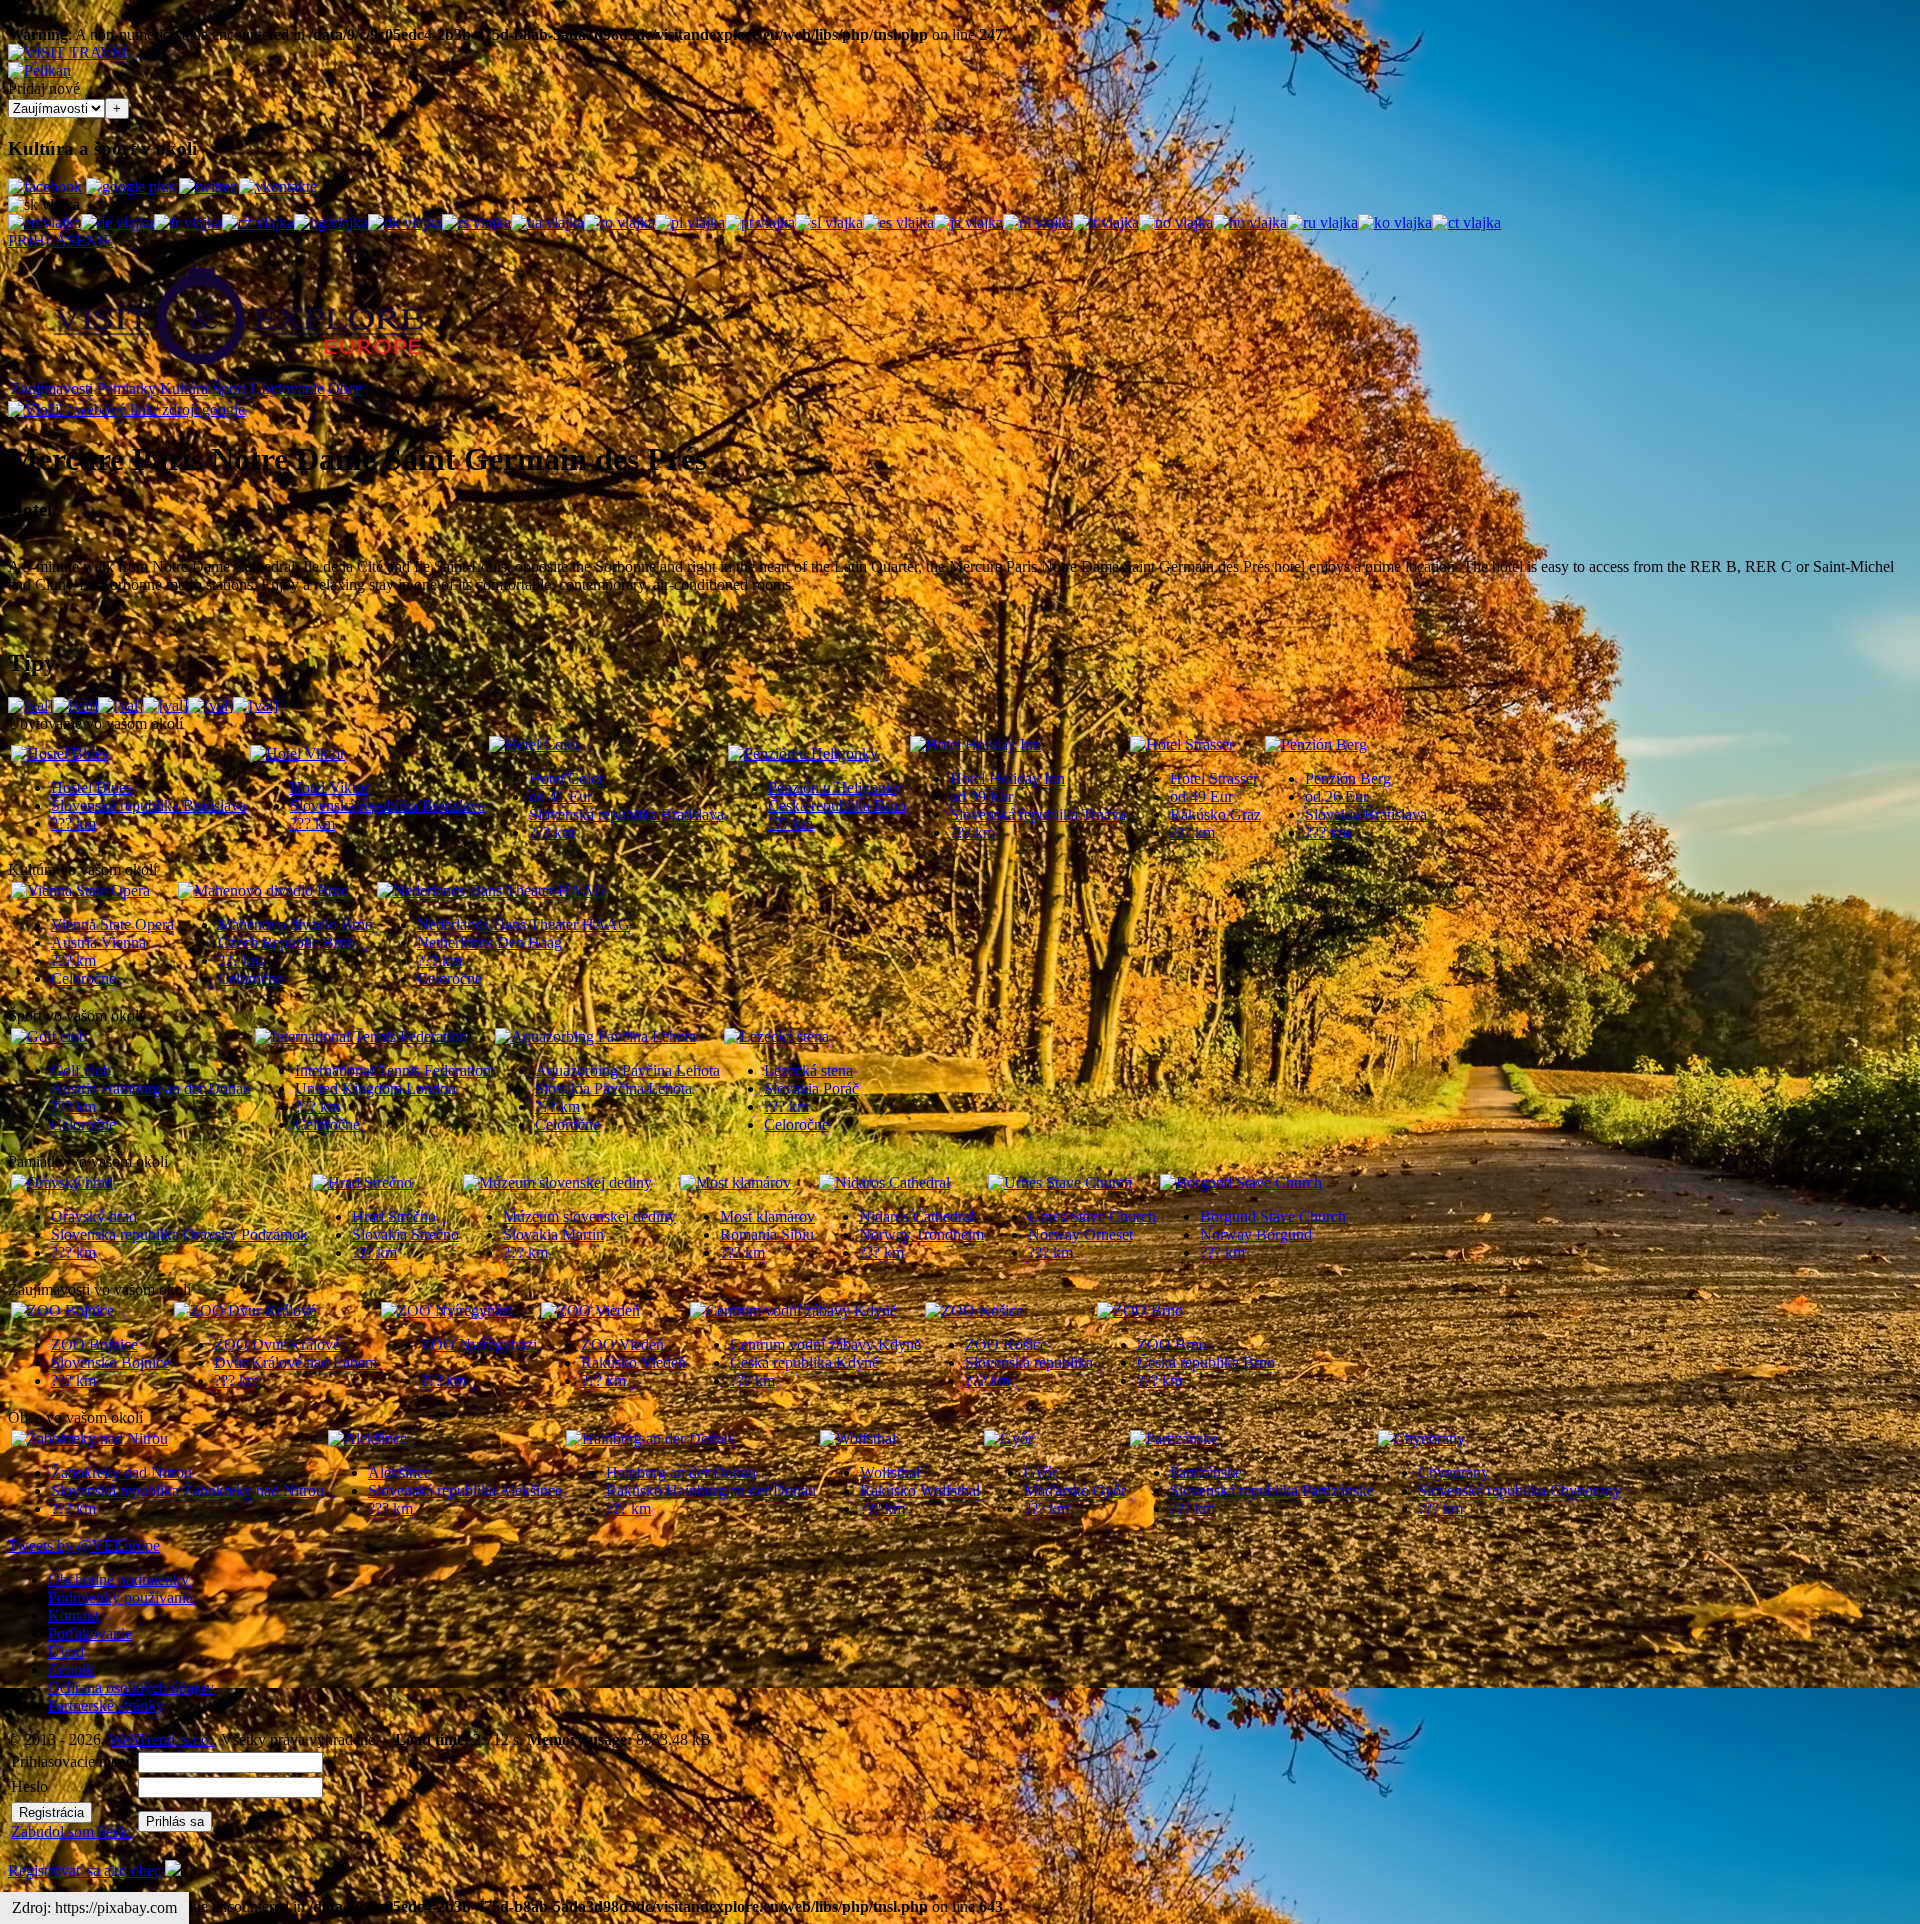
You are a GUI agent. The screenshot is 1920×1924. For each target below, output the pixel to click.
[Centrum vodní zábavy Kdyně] (793, 1310)
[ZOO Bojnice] (62, 1310)
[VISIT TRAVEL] (70, 52)
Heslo (29, 1786)
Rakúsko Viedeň (633, 1362)
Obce (345, 388)
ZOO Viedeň (622, 1344)
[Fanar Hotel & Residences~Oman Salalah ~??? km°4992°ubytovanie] (75, 705)
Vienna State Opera (112, 924)
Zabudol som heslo (71, 1831)
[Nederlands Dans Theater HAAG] (491, 890)
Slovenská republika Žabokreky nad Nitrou (187, 1490)
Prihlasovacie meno (72, 1761)
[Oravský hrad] (62, 1182)
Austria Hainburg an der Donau (151, 1088)
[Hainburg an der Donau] (649, 1438)
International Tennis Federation (393, 1070)
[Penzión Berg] (1316, 744)
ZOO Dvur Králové (277, 1344)
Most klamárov (767, 1216)
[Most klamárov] (735, 1182)
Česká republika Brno (837, 805)
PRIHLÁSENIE (60, 240)
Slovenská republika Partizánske (1272, 1490)
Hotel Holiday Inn (1007, 778)
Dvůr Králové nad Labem (295, 1362)
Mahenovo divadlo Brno (295, 924)
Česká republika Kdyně (804, 1362)
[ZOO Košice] (974, 1310)
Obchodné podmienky (118, 1579)
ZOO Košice (1006, 1344)
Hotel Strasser (1214, 778)
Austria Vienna (98, 942)
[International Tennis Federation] (361, 1036)
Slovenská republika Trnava (1038, 814)
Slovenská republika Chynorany (1519, 1490)
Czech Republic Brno (286, 942)
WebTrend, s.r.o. (161, 1739)
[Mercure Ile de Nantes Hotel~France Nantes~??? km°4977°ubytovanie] (210, 705)
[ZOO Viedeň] (590, 1310)
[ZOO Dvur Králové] (245, 1310)
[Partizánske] (1174, 1438)
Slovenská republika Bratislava (148, 805)
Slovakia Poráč (811, 1088)
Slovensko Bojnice (110, 1362)
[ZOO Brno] (1140, 1310)
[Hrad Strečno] (362, 1182)
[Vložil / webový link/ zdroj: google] (126, 409)
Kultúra (184, 388)
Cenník (71, 1669)
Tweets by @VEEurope (84, 1545)
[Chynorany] (1421, 1438)
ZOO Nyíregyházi (479, 1344)
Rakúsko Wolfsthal (920, 1490)
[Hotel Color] (534, 744)
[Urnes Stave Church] (1060, 1182)
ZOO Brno (1172, 1344)
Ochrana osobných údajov (131, 1687)
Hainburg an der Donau (681, 1472)
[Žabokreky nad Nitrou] (89, 1438)
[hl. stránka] (238, 371)
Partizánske (1206, 1472)
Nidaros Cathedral (916, 1216)
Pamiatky (126, 388)
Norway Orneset (1080, 1234)
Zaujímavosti (52, 388)
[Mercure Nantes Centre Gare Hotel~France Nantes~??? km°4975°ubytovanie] (255, 705)
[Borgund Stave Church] (1241, 1182)
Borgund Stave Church (1273, 1216)
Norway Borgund (1256, 1234)
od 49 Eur (1201, 796)
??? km (73, 823)
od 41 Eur (560, 796)
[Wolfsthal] (858, 1438)
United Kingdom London (375, 1088)
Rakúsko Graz (1215, 814)
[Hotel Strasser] (1182, 744)
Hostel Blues (91, 787)
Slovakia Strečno (405, 1234)
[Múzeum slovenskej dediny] (557, 1182)
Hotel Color (566, 778)
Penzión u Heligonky (835, 787)
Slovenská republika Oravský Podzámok (179, 1234)
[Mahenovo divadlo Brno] (263, 890)
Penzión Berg (1348, 778)
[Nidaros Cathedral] (884, 1182)
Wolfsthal (890, 1472)
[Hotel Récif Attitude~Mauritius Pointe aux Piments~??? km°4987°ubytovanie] (120, 705)
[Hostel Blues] (59, 753)
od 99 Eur (981, 796)
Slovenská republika (1029, 1362)
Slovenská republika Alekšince (465, 1490)
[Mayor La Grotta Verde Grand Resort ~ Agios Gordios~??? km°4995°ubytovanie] (30, 705)
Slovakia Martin (553, 1234)
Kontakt (73, 1615)
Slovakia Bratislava (1366, 814)
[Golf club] (49, 1036)
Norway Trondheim (921, 1234)
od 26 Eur (1336, 796)
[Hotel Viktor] (297, 753)
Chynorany (1453, 1472)
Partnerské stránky (106, 1705)
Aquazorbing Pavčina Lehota (627, 1070)
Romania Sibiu (767, 1234)
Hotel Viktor (329, 787)
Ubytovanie (287, 388)
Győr (1040, 1472)
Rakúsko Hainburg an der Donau (711, 1490)
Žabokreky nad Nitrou (121, 1472)
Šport (229, 388)
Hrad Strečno (394, 1216)
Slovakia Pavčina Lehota (613, 1088)
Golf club (81, 1070)
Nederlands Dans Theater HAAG (523, 924)
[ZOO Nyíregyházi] (447, 1310)
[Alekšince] (367, 1438)
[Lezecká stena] (776, 1036)
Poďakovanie (90, 1633)
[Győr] (1008, 1438)
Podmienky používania (120, 1597)
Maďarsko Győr (1075, 1490)
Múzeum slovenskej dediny (589, 1216)
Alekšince (399, 1472)
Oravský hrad (94, 1216)
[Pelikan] (39, 70)
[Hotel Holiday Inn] (975, 744)
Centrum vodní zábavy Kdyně (825, 1344)
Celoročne (83, 978)
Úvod (66, 1651)
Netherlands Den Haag (489, 942)
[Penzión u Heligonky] (803, 753)
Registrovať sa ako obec (84, 1870)
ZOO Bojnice (94, 1344)
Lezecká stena (808, 1070)
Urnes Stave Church (1092, 1216)
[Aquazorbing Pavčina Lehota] (595, 1036)
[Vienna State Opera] (80, 890)
